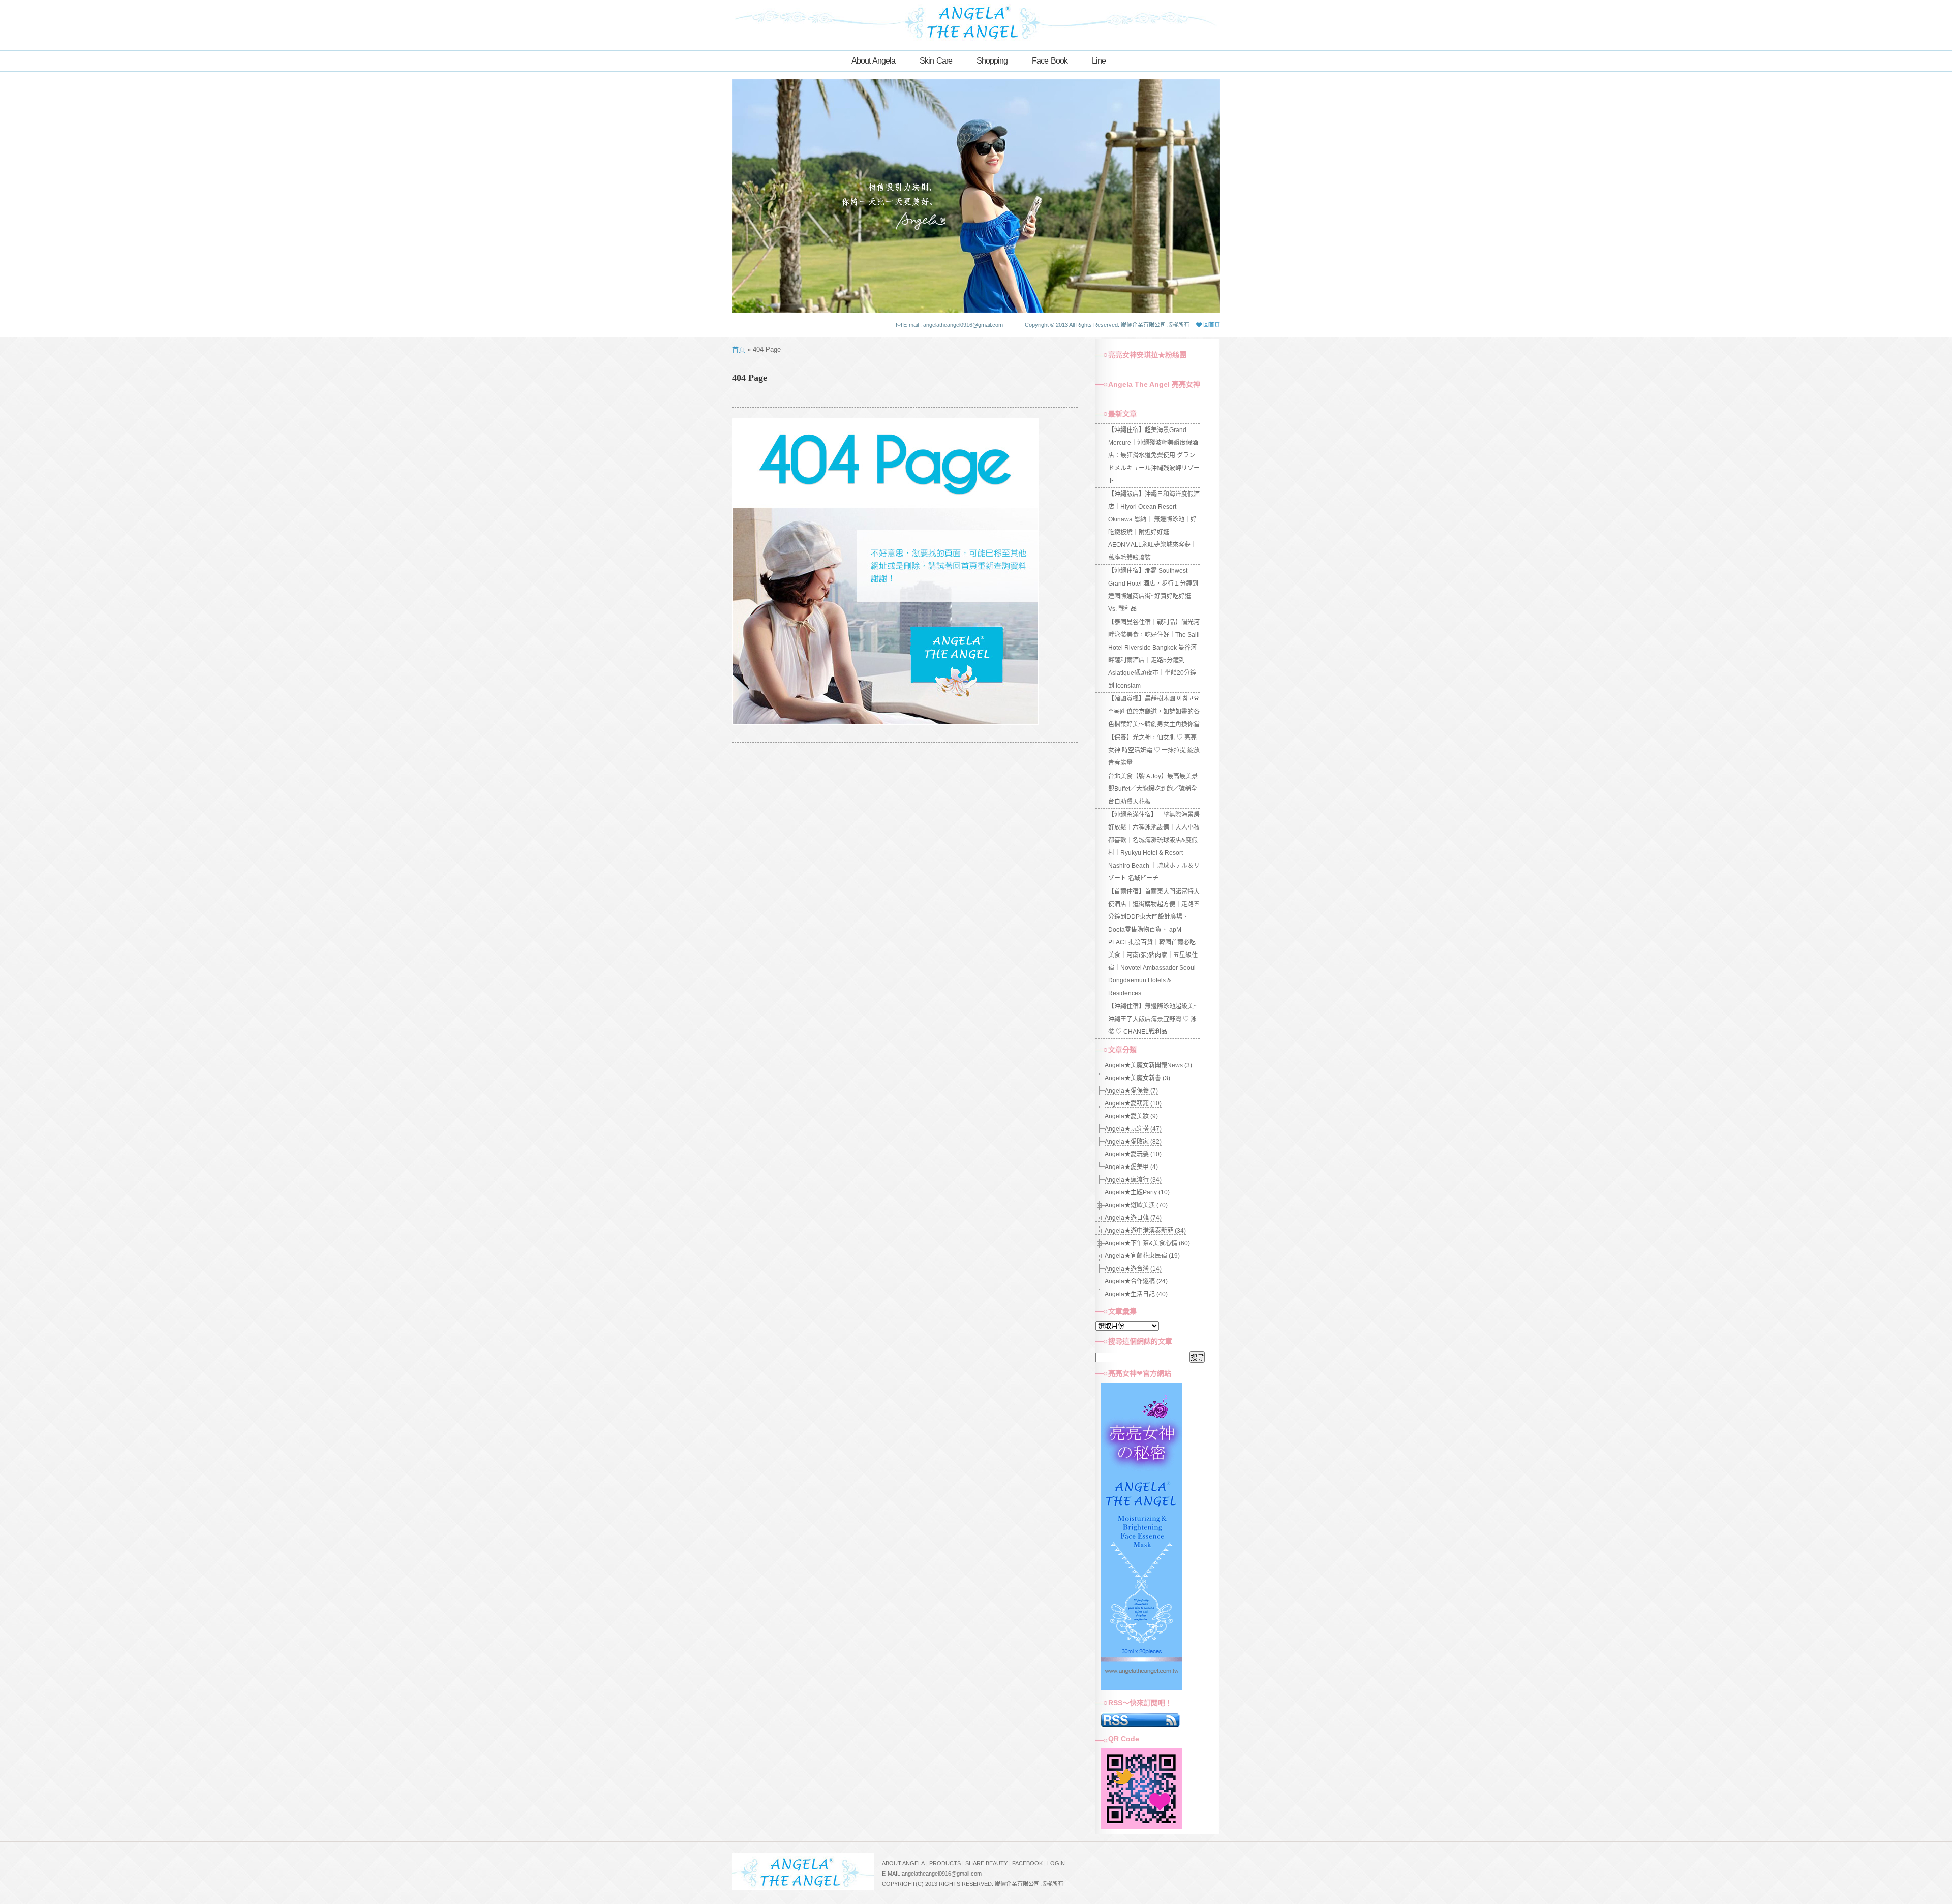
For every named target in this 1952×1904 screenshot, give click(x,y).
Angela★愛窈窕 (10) (1133, 1103)
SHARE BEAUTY (986, 1863)
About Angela (873, 61)
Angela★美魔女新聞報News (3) (1148, 1065)
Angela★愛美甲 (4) (1131, 1167)
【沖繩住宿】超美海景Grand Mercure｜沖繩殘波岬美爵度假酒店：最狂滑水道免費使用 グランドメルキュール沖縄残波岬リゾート (1154, 455)
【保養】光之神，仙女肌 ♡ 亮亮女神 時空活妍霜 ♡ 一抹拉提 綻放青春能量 (1154, 750)
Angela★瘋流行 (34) (1133, 1180)
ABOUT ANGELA (903, 1863)
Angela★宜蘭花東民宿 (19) (1142, 1256)
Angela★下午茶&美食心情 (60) (1147, 1243)
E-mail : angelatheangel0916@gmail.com (953, 325)
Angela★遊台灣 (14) (1133, 1269)
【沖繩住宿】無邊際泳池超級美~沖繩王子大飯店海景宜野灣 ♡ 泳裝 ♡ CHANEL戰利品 (1153, 1019)
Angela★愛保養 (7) (1131, 1091)
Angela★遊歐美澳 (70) (1136, 1205)
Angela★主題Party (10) (1137, 1192)
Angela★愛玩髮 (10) (1133, 1154)
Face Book (1050, 61)
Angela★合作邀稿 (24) (1136, 1281)
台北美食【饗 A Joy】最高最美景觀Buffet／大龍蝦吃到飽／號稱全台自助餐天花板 (1153, 789)
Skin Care (936, 61)
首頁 (739, 349)
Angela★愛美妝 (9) (1131, 1116)
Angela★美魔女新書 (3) (1137, 1078)
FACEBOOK (1027, 1863)
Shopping (992, 61)
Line (1099, 61)
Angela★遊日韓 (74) (1133, 1218)
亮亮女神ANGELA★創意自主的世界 (976, 21)
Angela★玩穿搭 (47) (1133, 1129)
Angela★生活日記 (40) (1136, 1294)
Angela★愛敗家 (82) (1133, 1142)
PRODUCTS (945, 1863)
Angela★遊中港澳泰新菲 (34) (1145, 1231)
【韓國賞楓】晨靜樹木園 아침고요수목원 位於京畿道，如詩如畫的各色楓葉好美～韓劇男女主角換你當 (1154, 712)
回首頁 (1211, 325)
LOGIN (1056, 1863)
